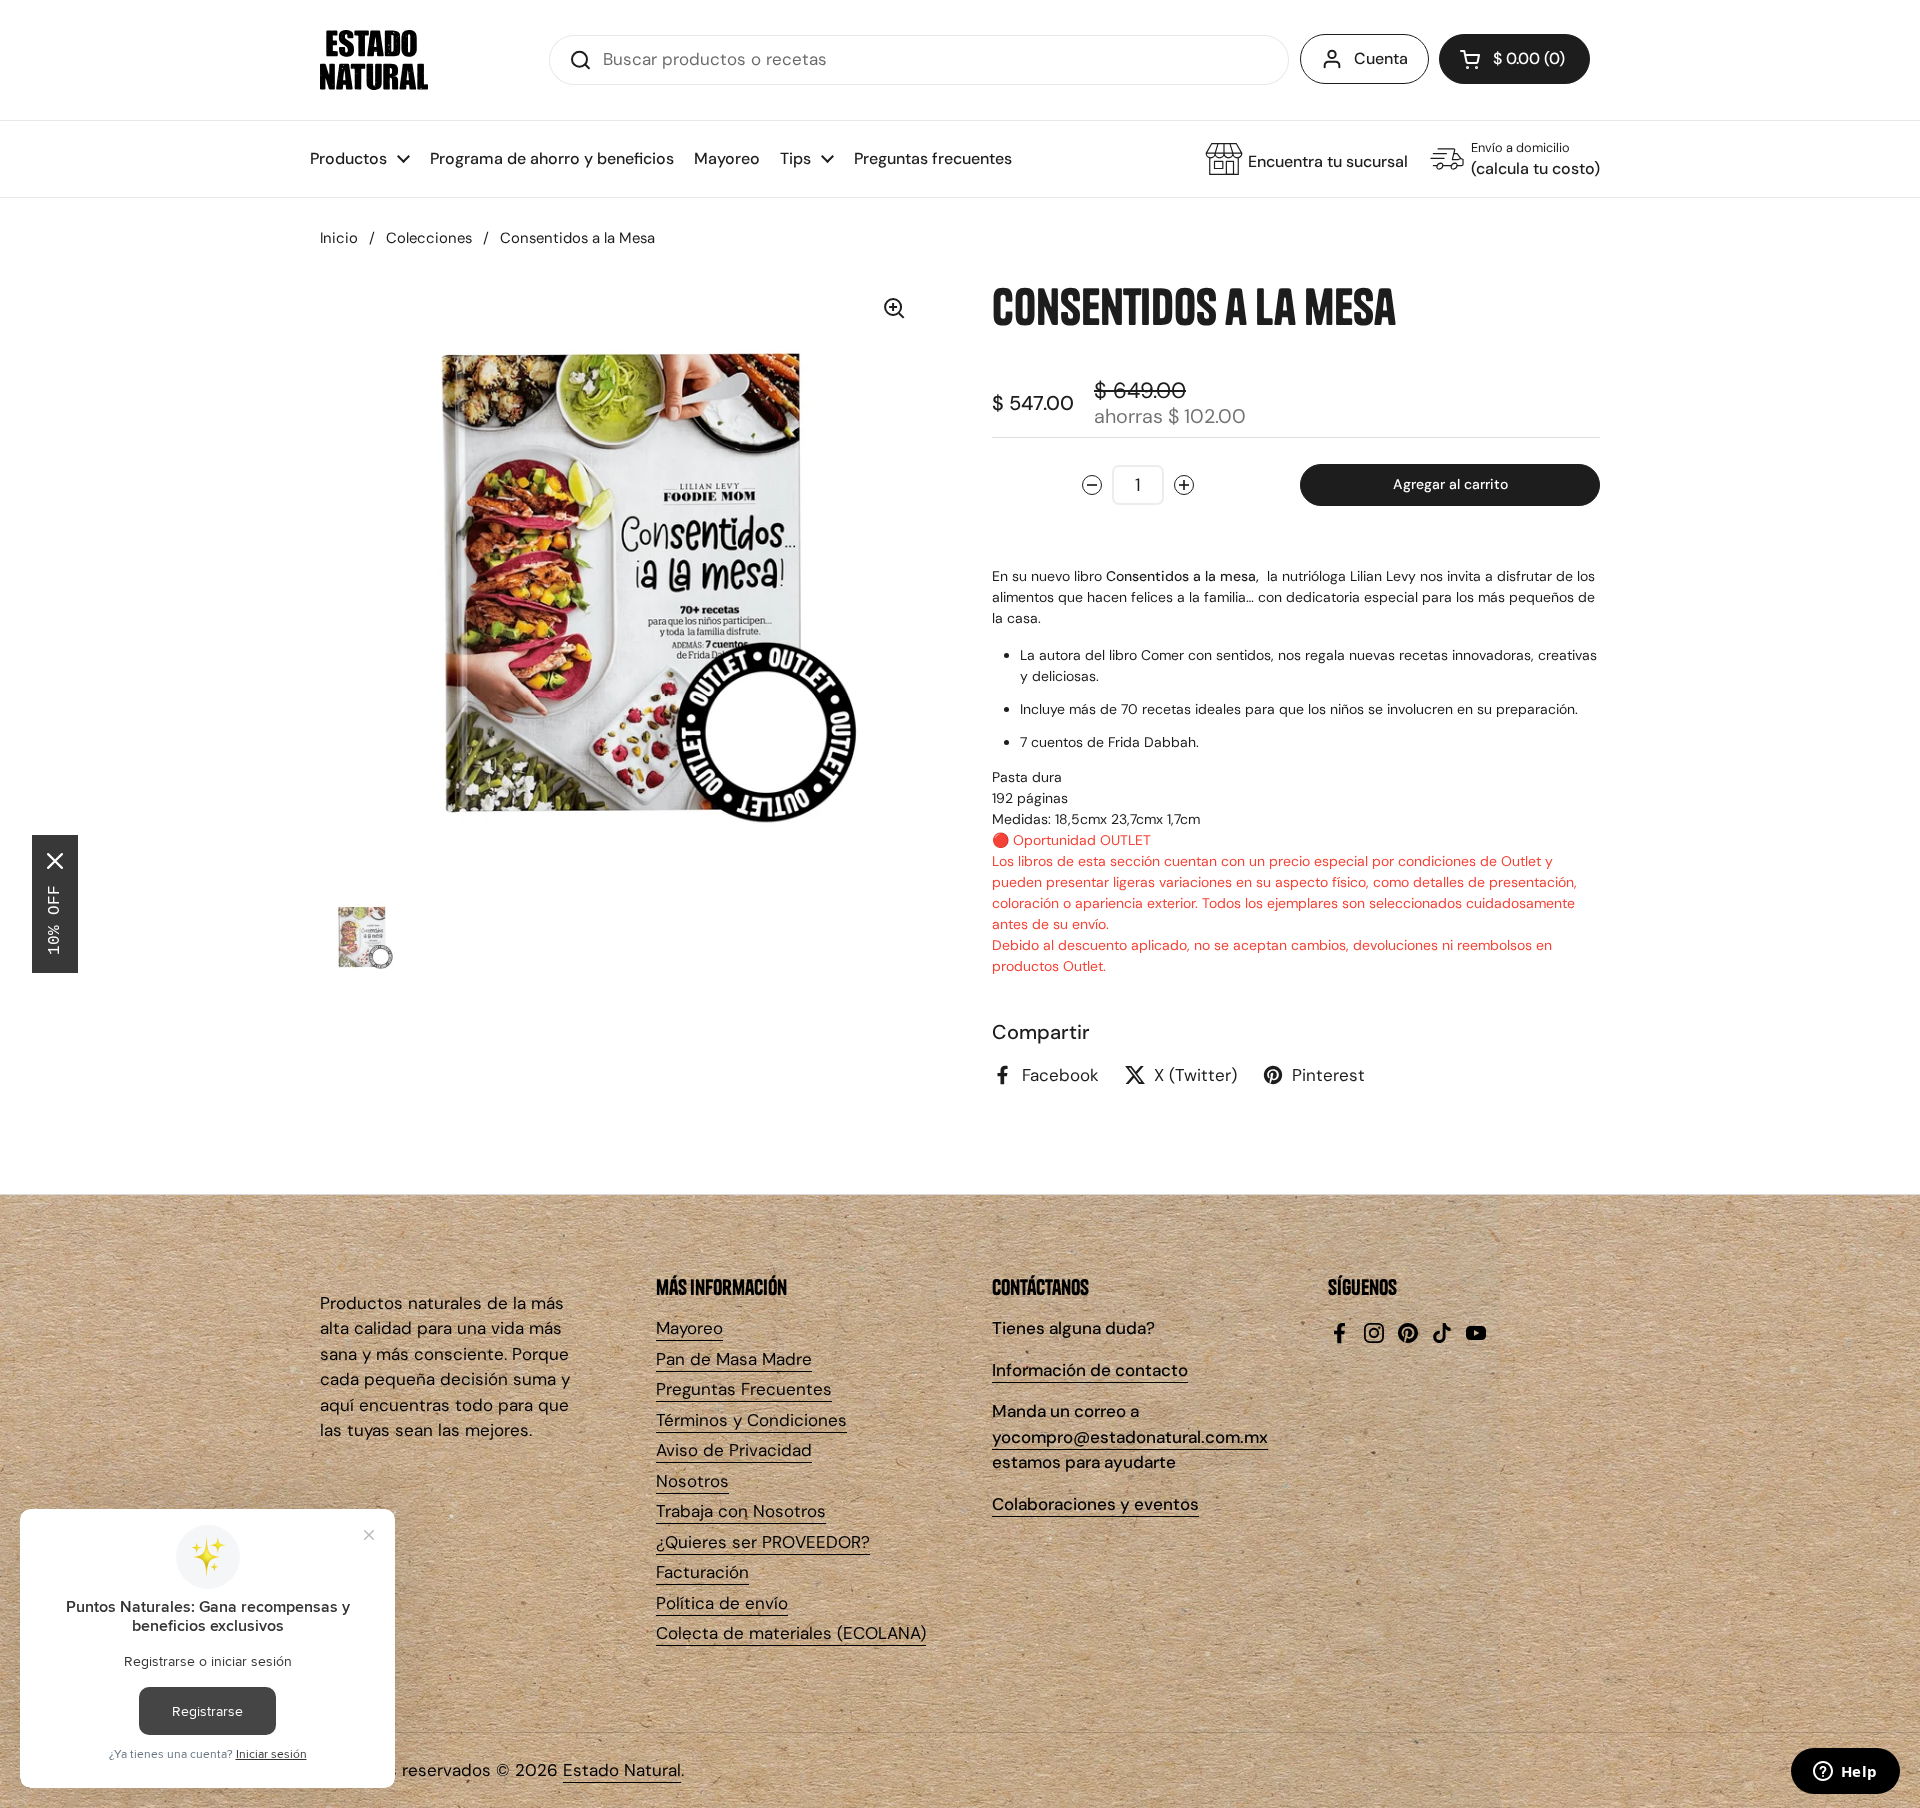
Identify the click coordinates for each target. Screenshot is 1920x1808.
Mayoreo (689, 1328)
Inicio (339, 238)
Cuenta (1381, 58)
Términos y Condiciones (751, 1420)
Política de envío (722, 1603)
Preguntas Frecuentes (744, 1389)
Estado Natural (622, 1770)
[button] (1514, 59)
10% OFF (55, 920)
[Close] (55, 861)
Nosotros (692, 1481)
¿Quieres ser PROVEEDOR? (763, 1542)
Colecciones (429, 238)
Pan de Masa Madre (734, 1359)
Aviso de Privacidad (734, 1450)
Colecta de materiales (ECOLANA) (791, 1633)
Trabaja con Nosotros (741, 1511)
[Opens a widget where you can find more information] (1845, 1773)
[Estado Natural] (374, 60)
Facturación (702, 1572)
